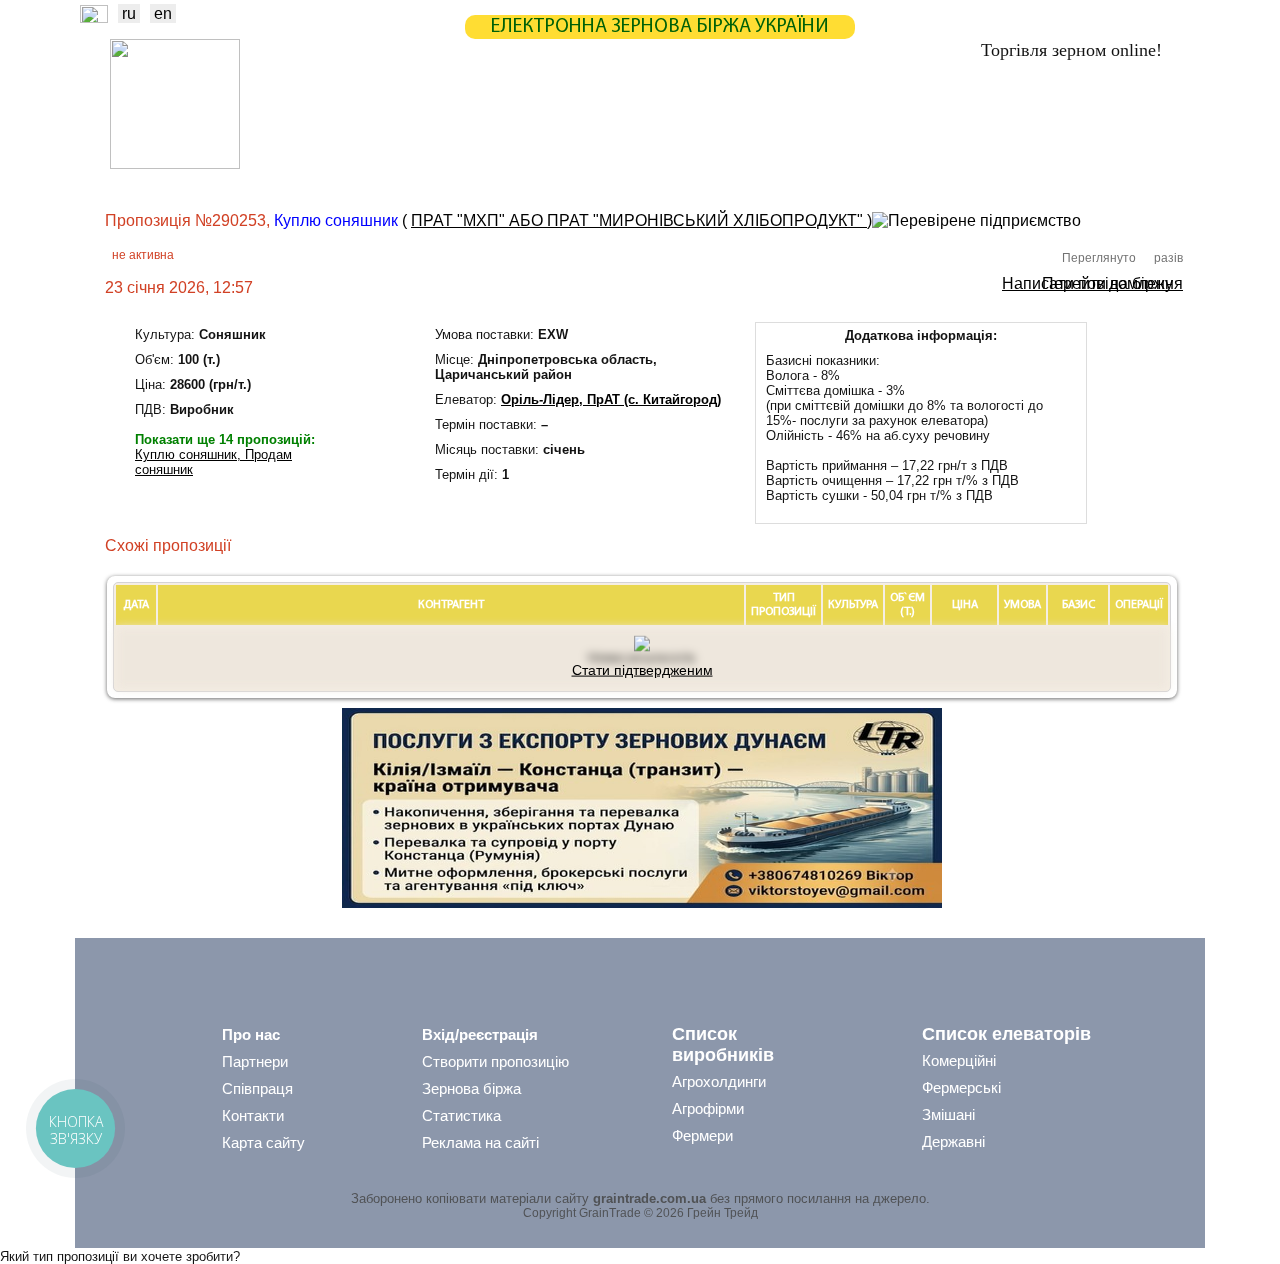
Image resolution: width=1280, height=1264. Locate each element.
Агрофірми (708, 1108)
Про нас (251, 1034)
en (163, 13)
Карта (598, 124)
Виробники (429, 165)
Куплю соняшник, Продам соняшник (213, 462)
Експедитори (639, 165)
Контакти (253, 1115)
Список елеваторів (1006, 1034)
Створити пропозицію (495, 1061)
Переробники (1030, 165)
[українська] (94, 17)
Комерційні (959, 1060)
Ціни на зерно (916, 124)
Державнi (953, 1141)
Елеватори (531, 165)
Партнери (802, 124)
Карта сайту (263, 1142)
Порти (735, 165)
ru (129, 13)
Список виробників (723, 1044)
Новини (328, 124)
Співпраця (257, 1088)
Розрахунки (693, 124)
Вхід (1148, 126)
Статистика (503, 124)
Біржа (409, 124)
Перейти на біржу (1107, 282)
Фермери (702, 1135)
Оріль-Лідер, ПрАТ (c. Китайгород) (611, 399)
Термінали (823, 165)
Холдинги (923, 165)
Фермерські (961, 1087)
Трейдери (331, 165)
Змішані (948, 1114)
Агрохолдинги (719, 1081)
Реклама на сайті (480, 1142)
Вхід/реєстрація (480, 1034)
